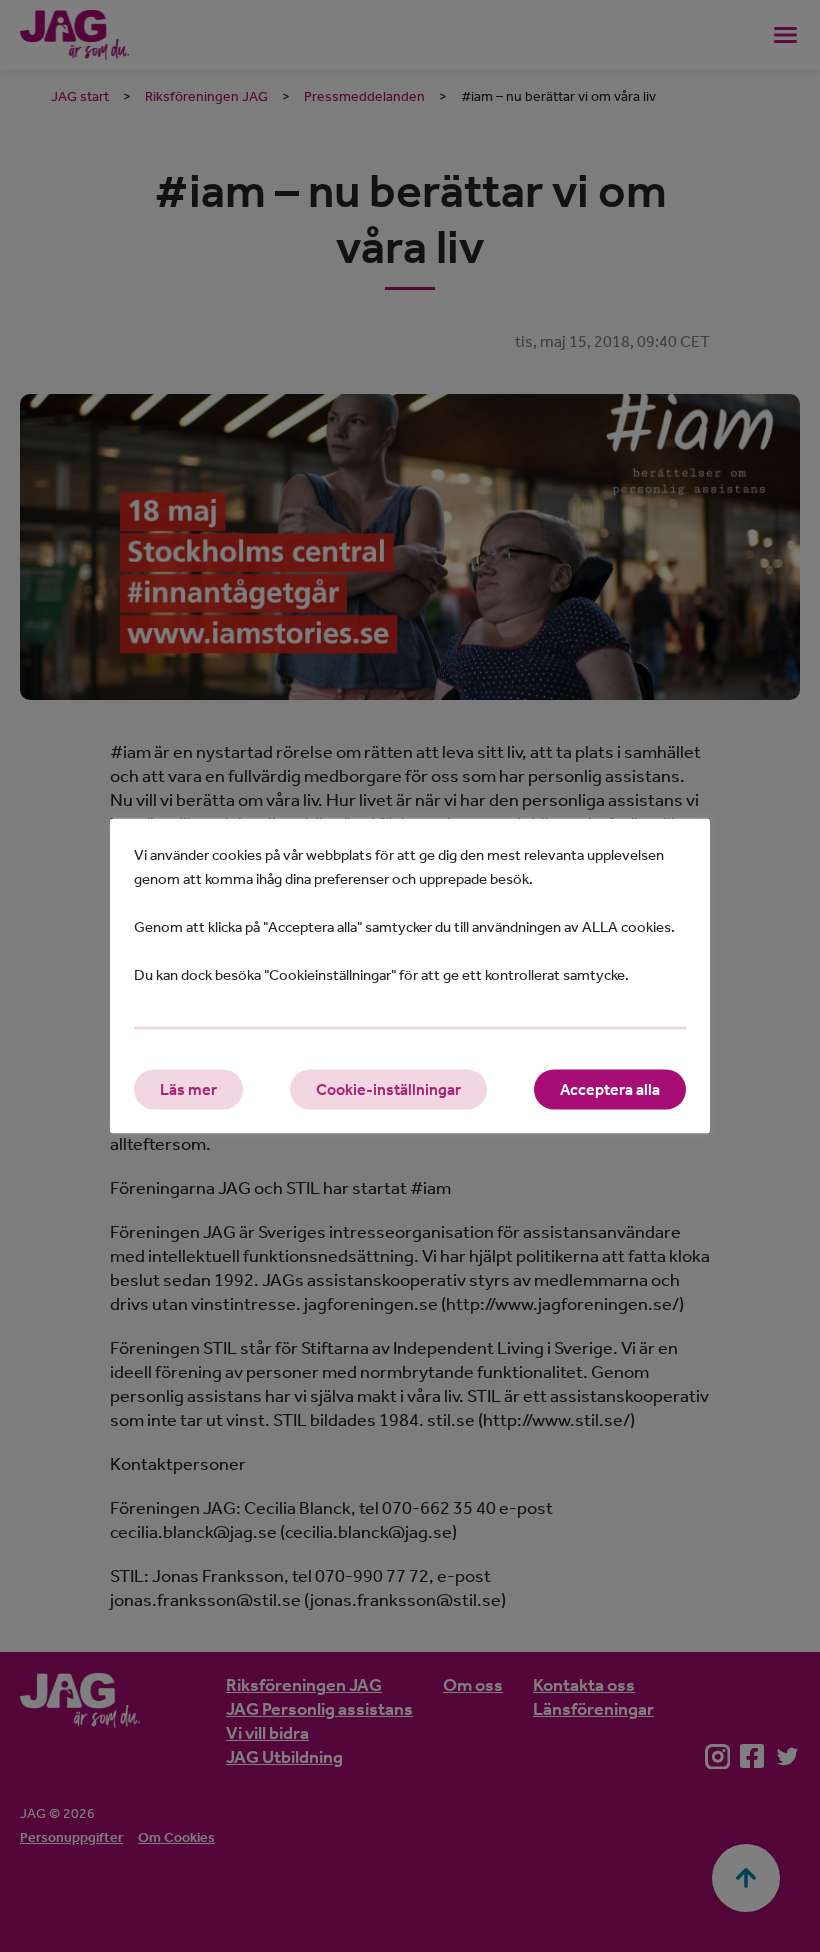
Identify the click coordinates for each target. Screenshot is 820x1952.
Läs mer (188, 1089)
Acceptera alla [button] (610, 1089)
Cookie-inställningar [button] (388, 1089)
